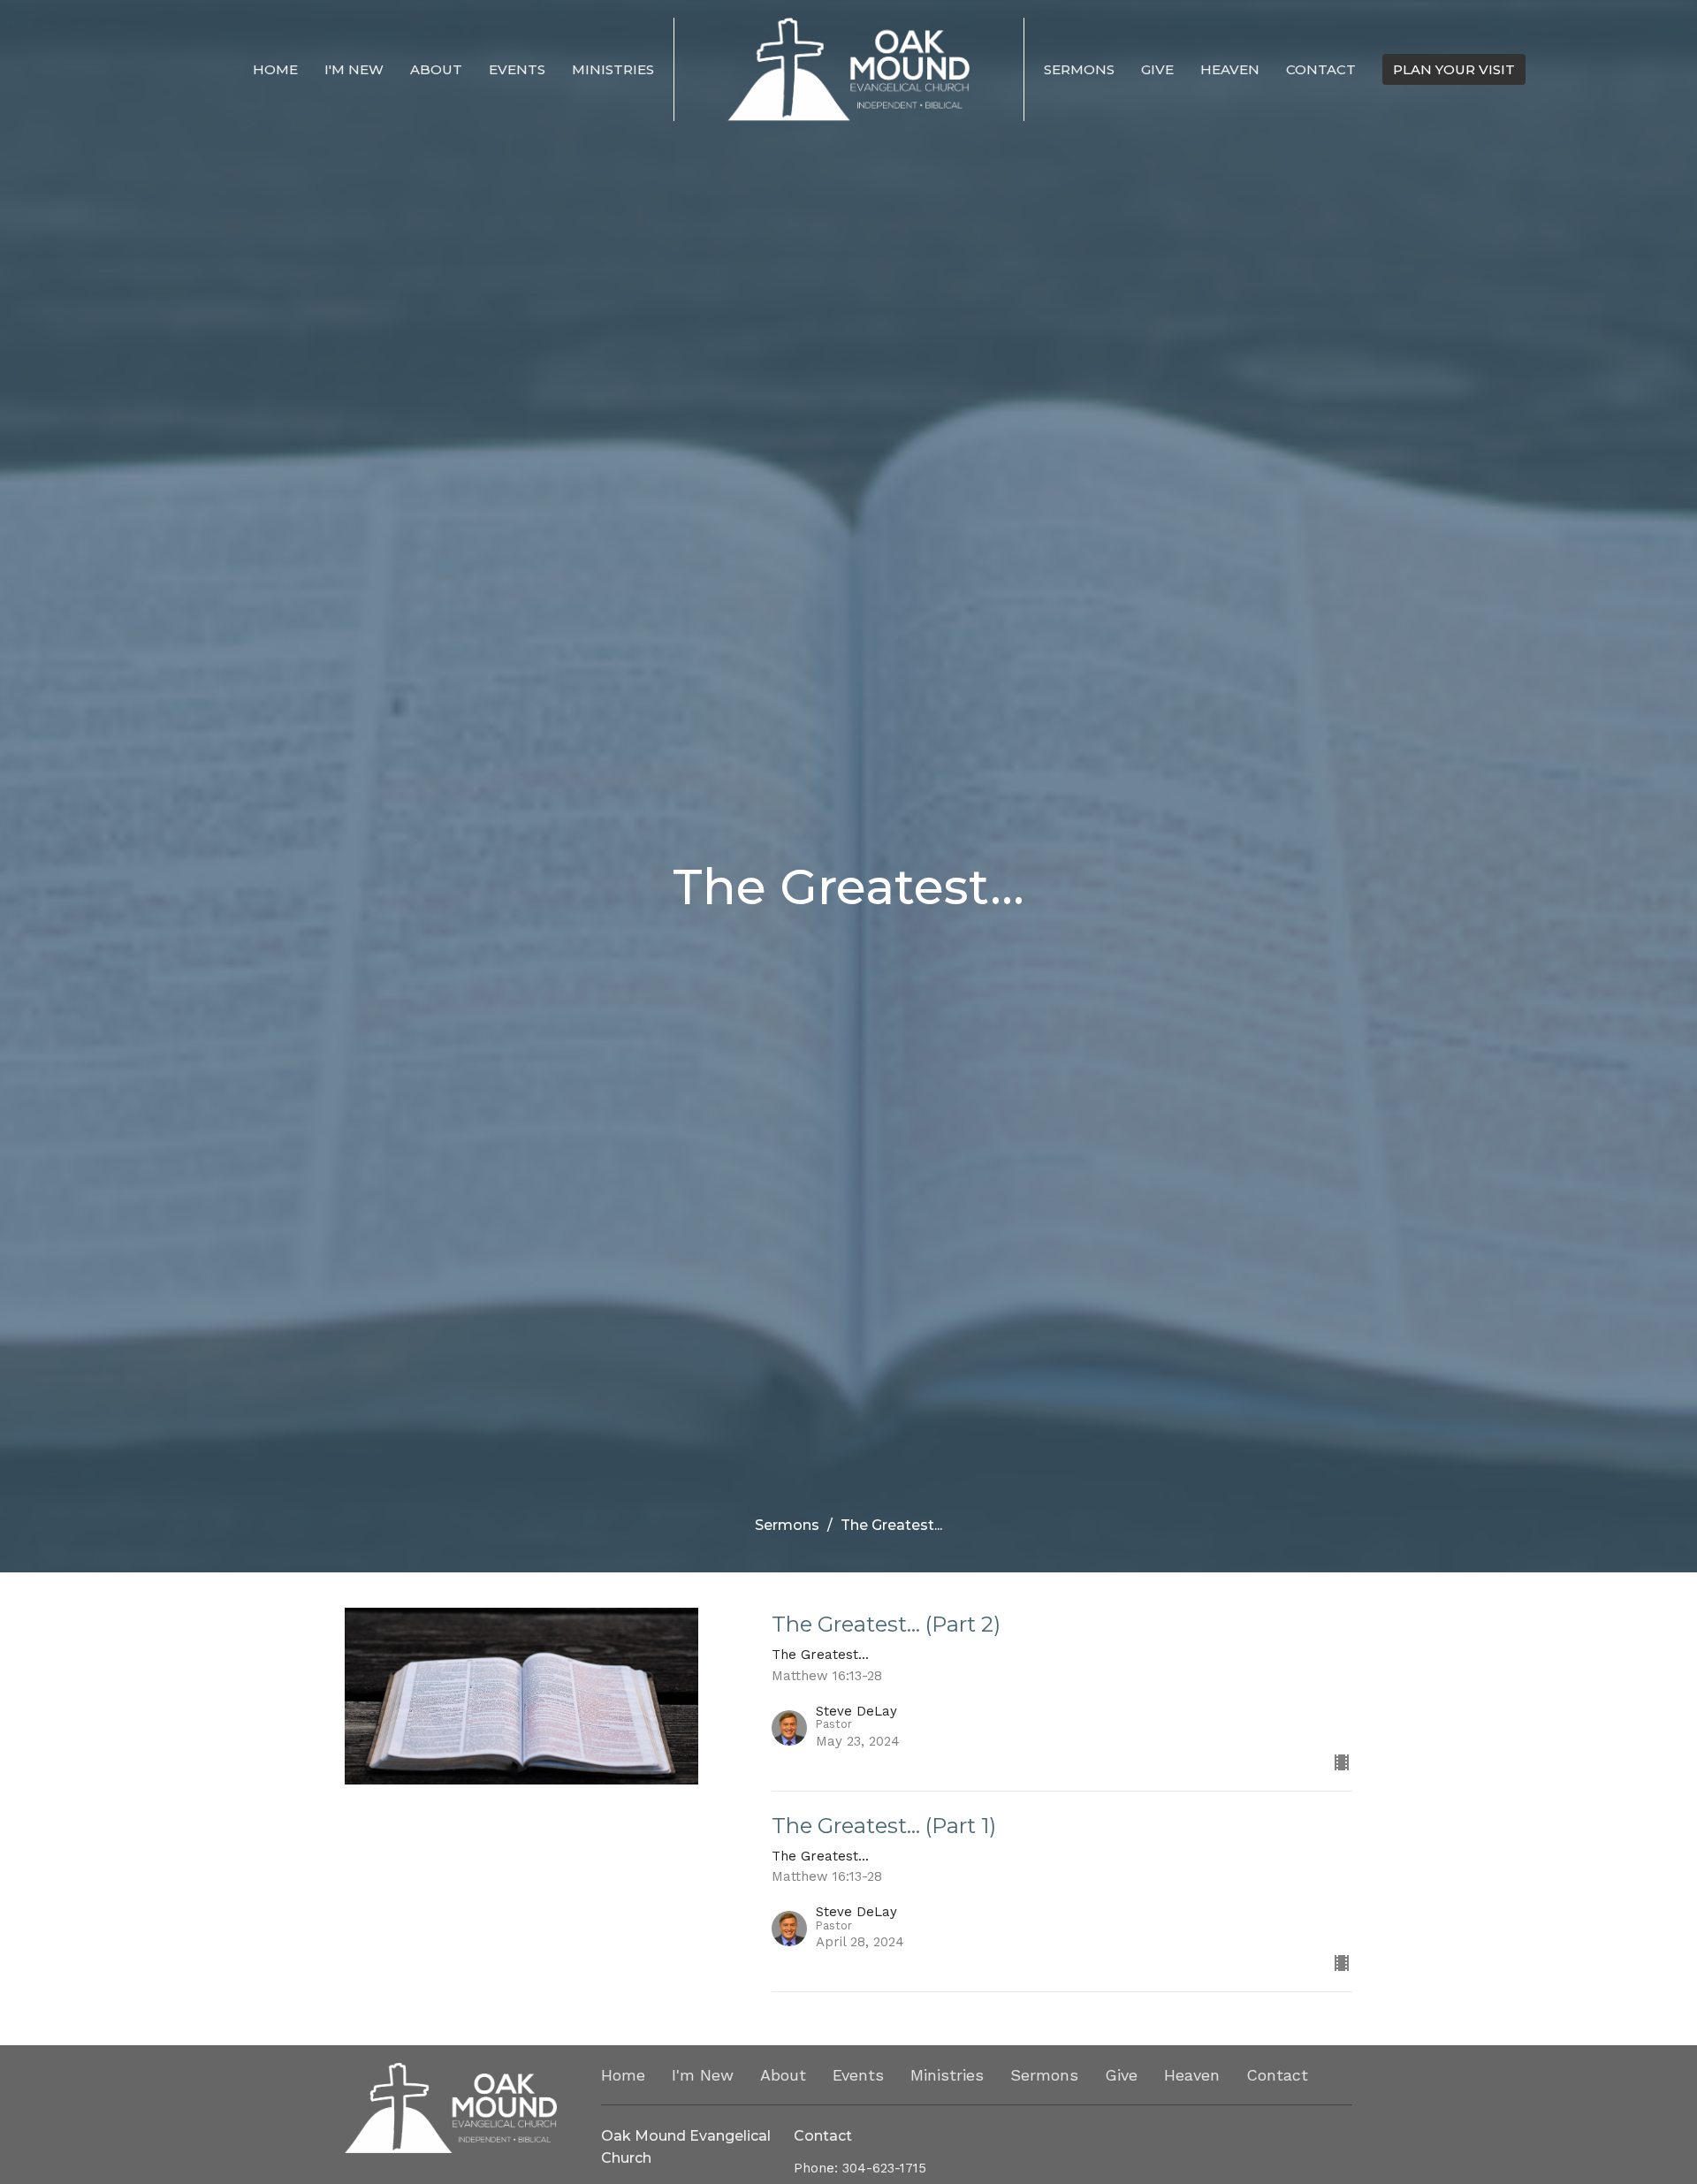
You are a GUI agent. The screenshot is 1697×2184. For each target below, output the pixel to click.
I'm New (354, 69)
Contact (1321, 69)
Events (517, 69)
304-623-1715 (884, 2168)
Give (1157, 69)
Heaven (1230, 69)
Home (275, 69)
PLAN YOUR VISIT (1454, 69)
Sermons (1079, 69)
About (436, 69)
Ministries (613, 69)
